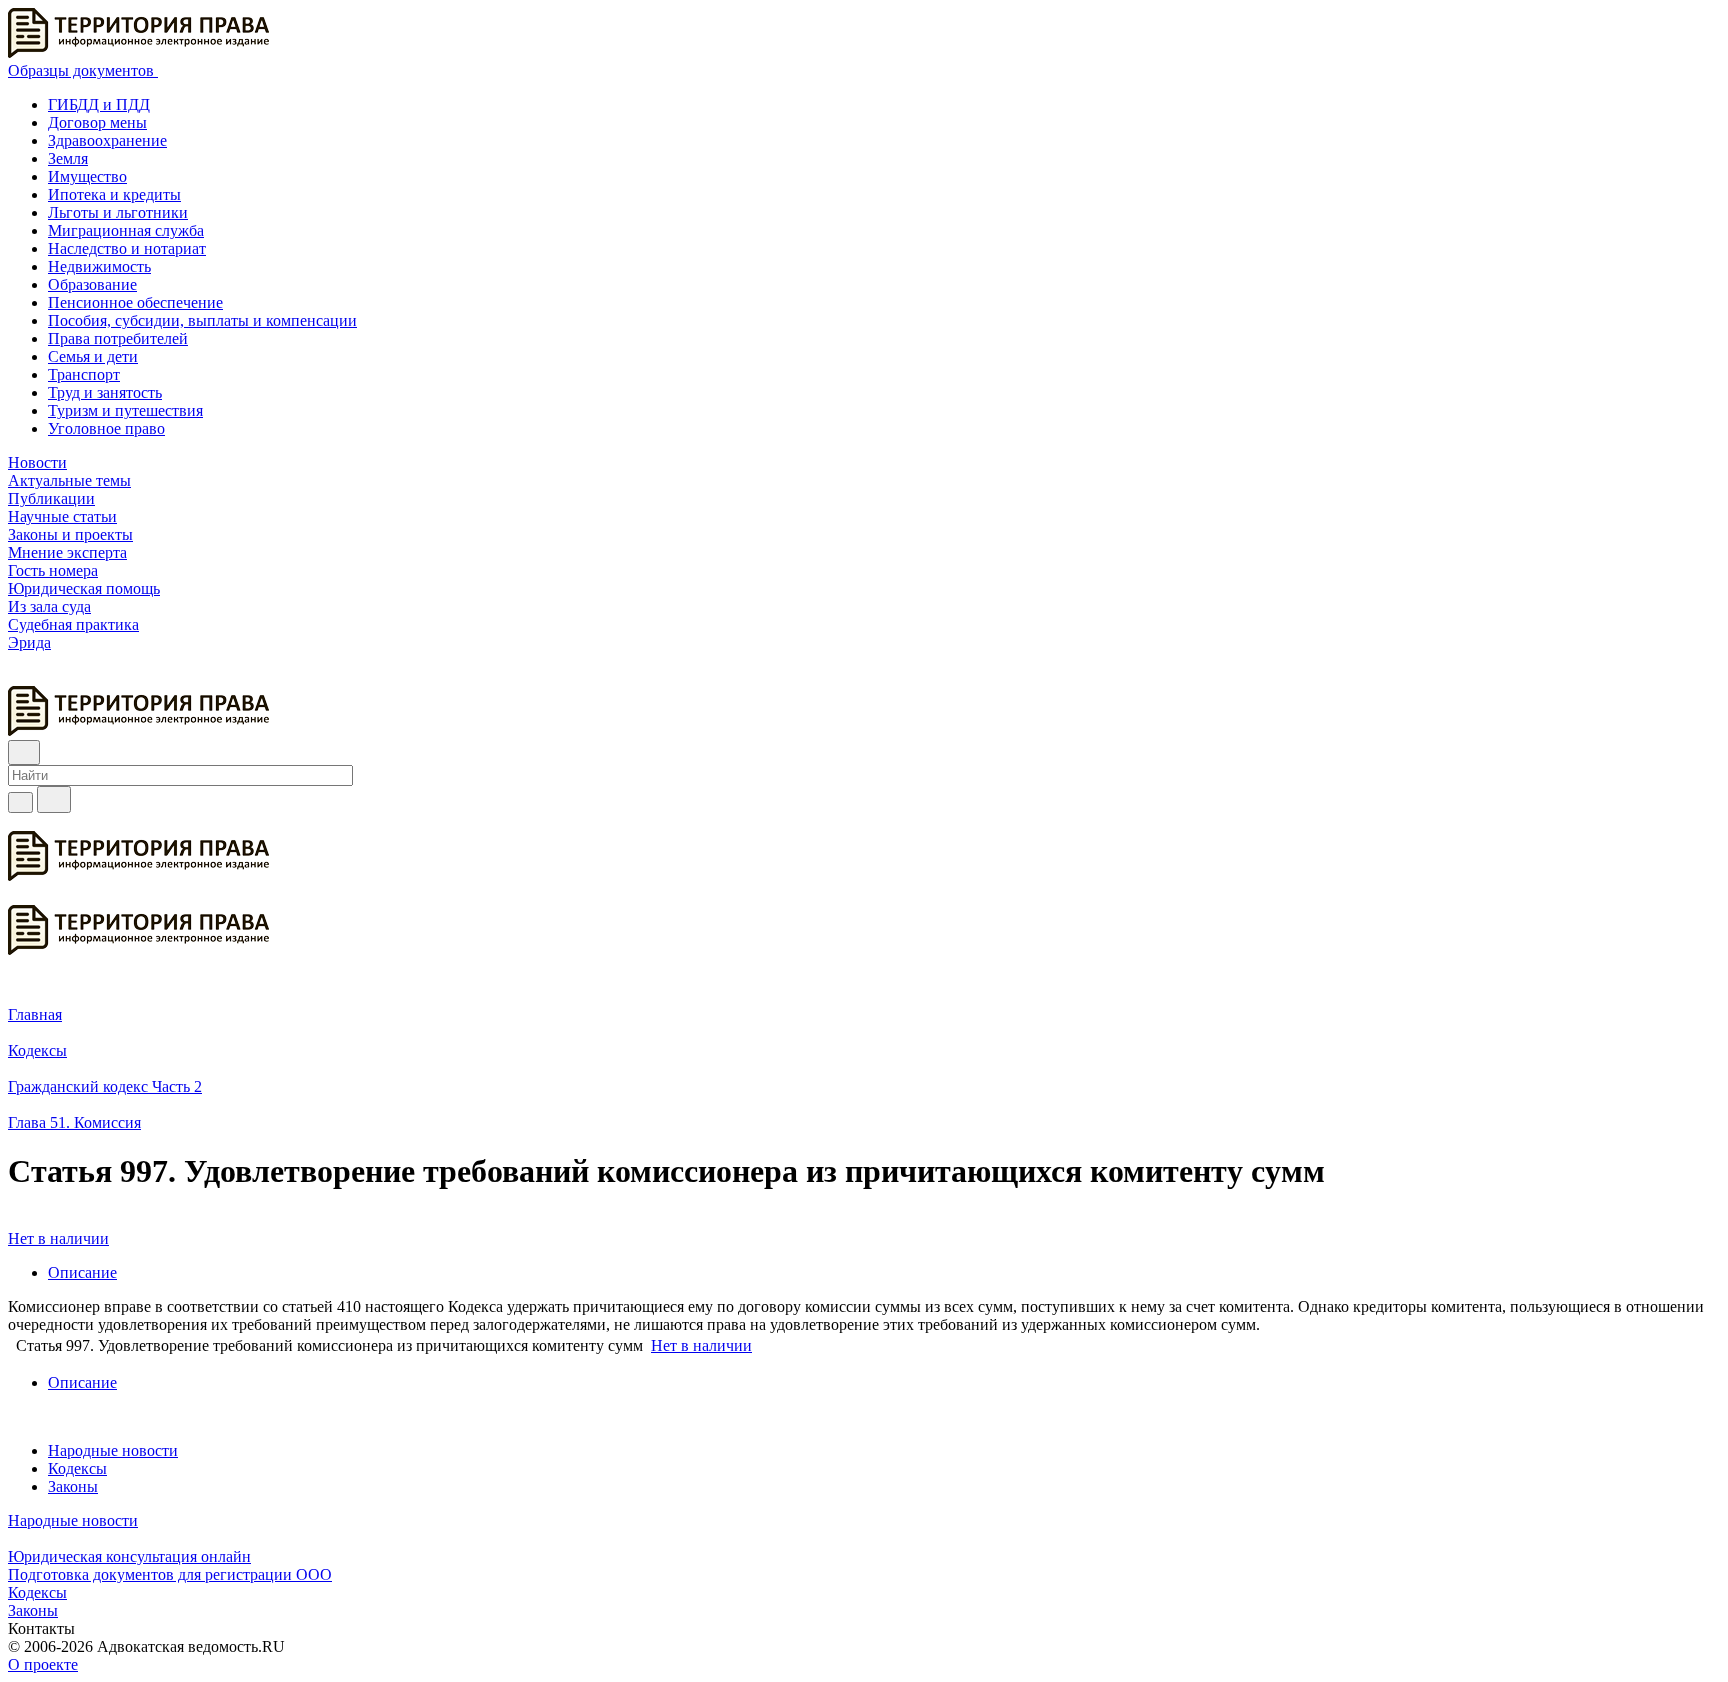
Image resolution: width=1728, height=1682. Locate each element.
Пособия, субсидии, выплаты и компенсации (202, 320)
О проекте (43, 1664)
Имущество (87, 176)
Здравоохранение (107, 140)
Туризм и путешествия (125, 410)
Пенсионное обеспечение (135, 302)
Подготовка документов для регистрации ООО (170, 1574)
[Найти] (54, 799)
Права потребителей (118, 338)
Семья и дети (93, 356)
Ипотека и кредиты (114, 194)
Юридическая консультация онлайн (129, 1556)
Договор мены (97, 122)
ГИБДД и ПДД (99, 104)
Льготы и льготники (118, 212)
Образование (92, 284)
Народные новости (113, 1450)
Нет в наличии (58, 1238)
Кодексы (77, 1468)
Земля (68, 158)
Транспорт (84, 374)
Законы (73, 1486)
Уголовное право (106, 428)
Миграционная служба (126, 230)
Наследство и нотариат (127, 248)
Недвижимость (99, 266)
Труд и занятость (105, 392)
